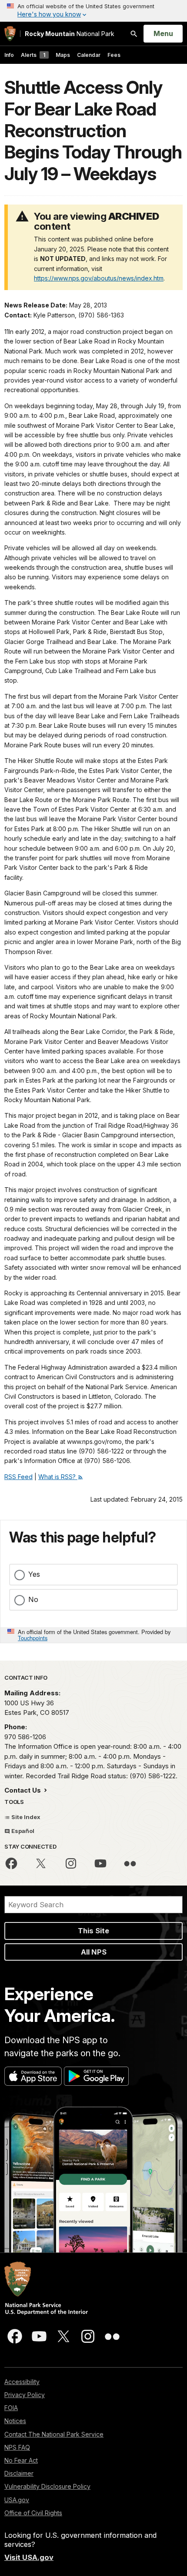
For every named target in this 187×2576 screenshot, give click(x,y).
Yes (34, 1574)
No (33, 1599)
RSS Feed (18, 1477)
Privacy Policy (25, 2395)
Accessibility (22, 2382)
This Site (93, 1931)
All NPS (94, 1952)
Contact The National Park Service (54, 2434)
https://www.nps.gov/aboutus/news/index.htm (99, 278)
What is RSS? (58, 1477)
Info (9, 55)
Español (22, 1831)
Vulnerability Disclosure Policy (47, 2486)
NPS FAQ (17, 2447)
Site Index (25, 1817)
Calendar (89, 55)
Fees (114, 55)
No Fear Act (21, 2460)
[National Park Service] (10, 34)
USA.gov (17, 2500)
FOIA (11, 2408)
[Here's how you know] (93, 11)
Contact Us (23, 1790)
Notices (15, 2421)
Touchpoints (33, 1638)
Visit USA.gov (29, 2557)
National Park (70, 34)
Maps (63, 55)
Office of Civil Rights (33, 2513)
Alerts (33, 55)
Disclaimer (19, 2473)
